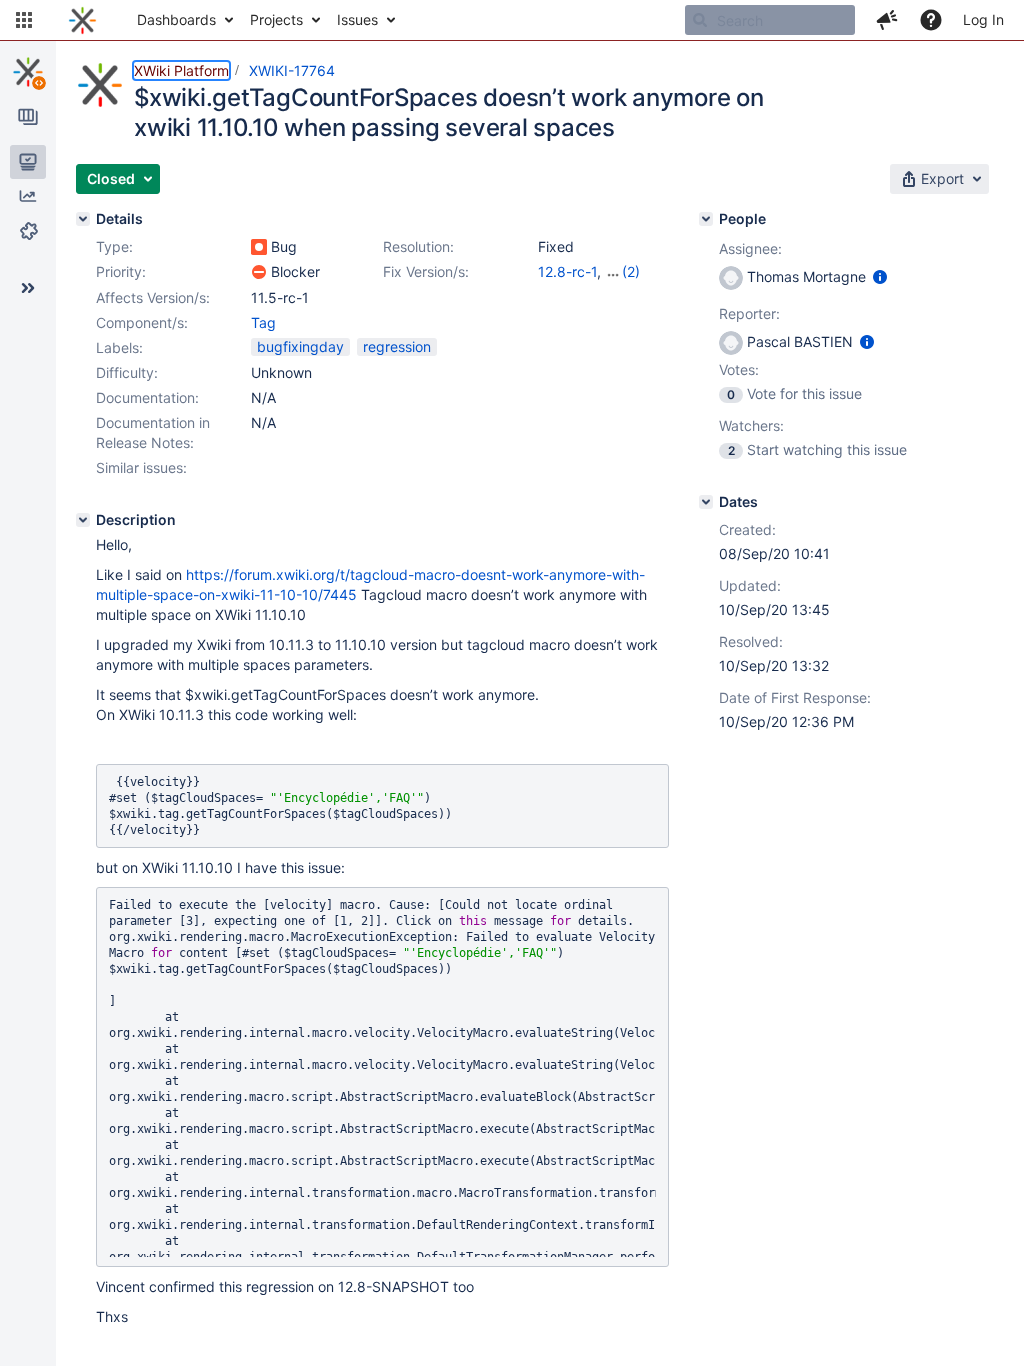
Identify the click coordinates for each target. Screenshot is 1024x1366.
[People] (706, 219)
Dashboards (176, 19)
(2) (631, 271)
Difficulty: (127, 372)
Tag (263, 322)
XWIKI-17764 (292, 70)
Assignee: (750, 248)
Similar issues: (141, 467)
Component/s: (142, 322)
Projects (276, 19)
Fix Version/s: (426, 271)
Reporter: (749, 313)
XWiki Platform (181, 70)
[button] (24, 20)
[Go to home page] (82, 20)
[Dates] (706, 502)
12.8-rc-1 (567, 271)
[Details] (83, 219)
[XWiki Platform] (28, 72)
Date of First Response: (795, 697)
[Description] (83, 520)
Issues (357, 19)
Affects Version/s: (153, 297)
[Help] (931, 20)
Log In (983, 19)
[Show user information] (880, 276)
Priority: (121, 271)
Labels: (119, 347)
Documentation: (147, 397)
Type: (114, 246)
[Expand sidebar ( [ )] (28, 288)
